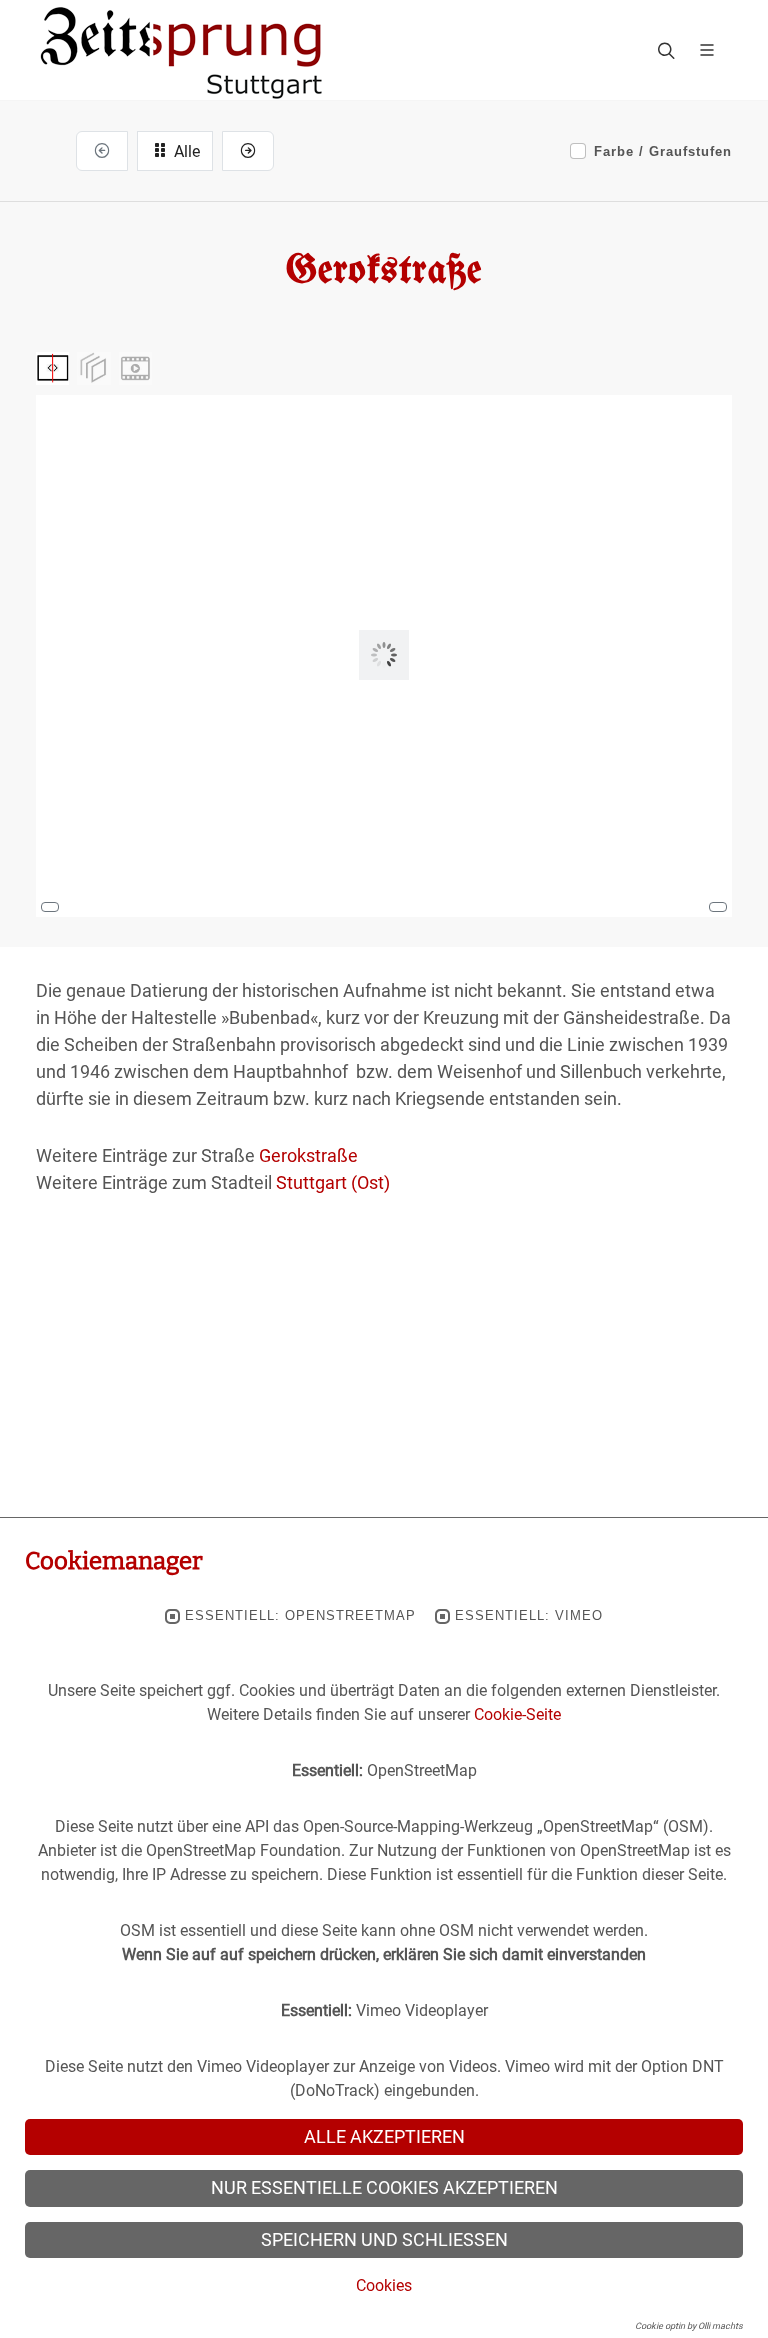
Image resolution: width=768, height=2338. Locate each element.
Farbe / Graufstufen (663, 151)
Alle (185, 151)
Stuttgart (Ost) (333, 1182)
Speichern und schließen (384, 2240)
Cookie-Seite (517, 1714)
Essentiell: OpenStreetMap (300, 1616)
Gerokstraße (308, 1155)
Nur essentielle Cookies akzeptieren (384, 2188)
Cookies (384, 2285)
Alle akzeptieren (384, 2137)
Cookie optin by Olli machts (689, 2326)
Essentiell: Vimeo (529, 1616)
